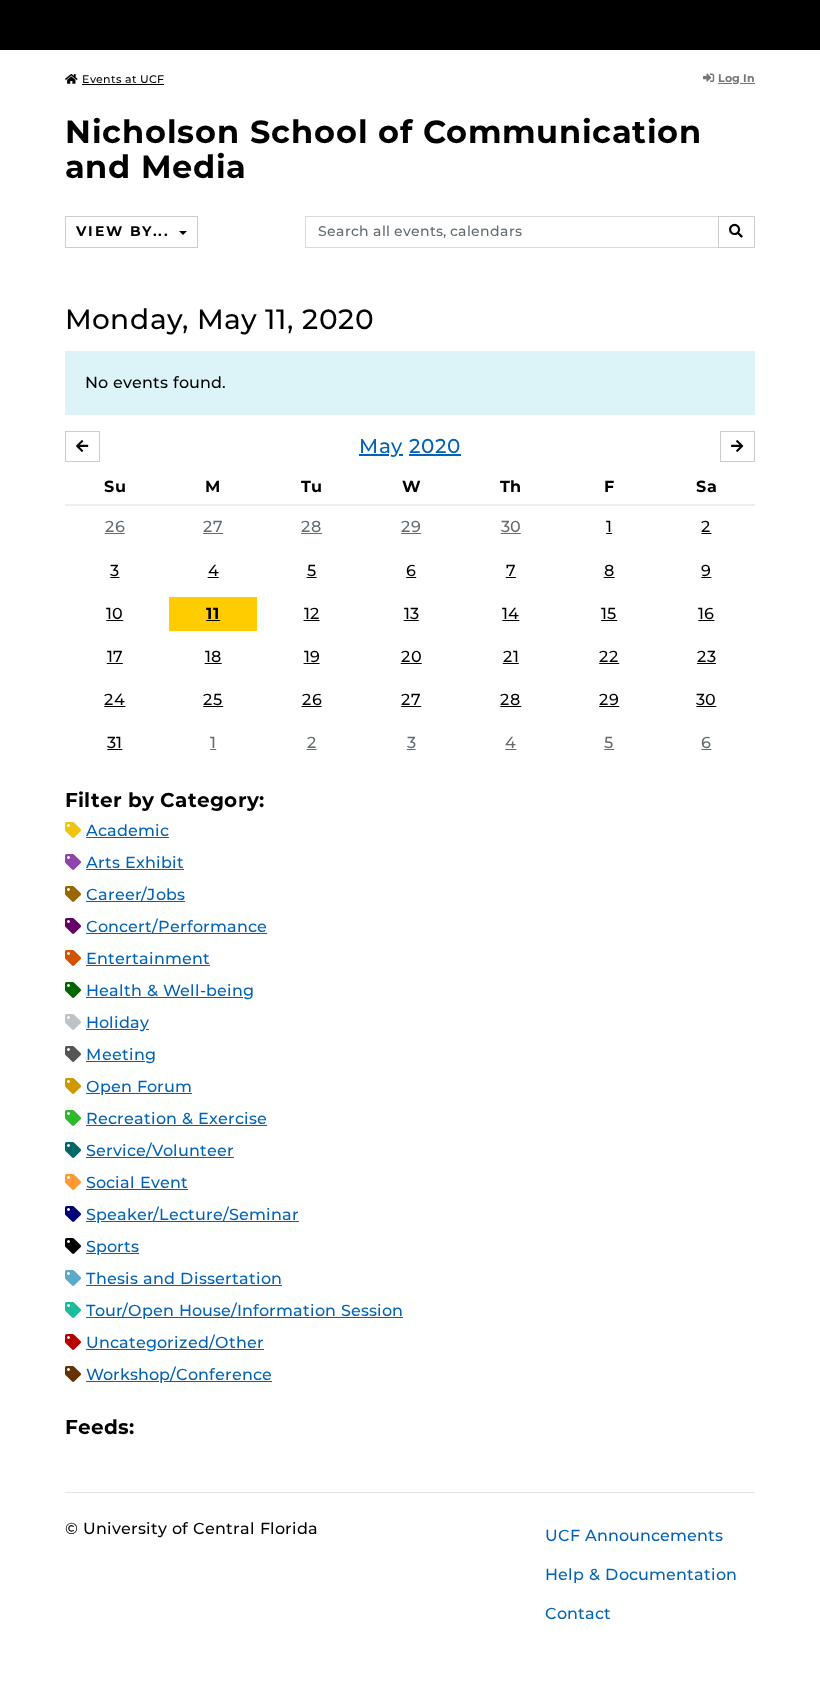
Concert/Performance (176, 926)
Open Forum (139, 1086)
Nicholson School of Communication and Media (383, 149)
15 (609, 613)
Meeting (121, 1054)
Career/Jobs (135, 894)
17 (115, 656)
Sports (112, 1246)
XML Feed (262, 1427)
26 (115, 526)
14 (510, 613)
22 (609, 656)
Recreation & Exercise (176, 1118)
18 (213, 656)
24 (114, 699)
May (381, 446)
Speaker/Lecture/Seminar (192, 1214)
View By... (125, 231)
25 (213, 699)
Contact (578, 1613)
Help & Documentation (641, 1574)
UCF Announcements (634, 1535)
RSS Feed (228, 1427)
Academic (127, 830)
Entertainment (148, 958)
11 (213, 613)
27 (213, 526)
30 (511, 526)
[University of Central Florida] (198, 24)
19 (312, 656)
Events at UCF (123, 79)
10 (114, 613)
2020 (435, 446)
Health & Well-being (170, 990)
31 (114, 742)
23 (706, 656)
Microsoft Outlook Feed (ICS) (194, 1427)
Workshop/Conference (179, 1374)
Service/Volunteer (160, 1150)
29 (411, 526)
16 (706, 613)
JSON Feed (296, 1427)
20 (411, 656)
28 (311, 526)
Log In (736, 78)
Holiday (117, 1022)
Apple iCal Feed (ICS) (160, 1427)
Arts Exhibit (135, 862)
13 (411, 613)
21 (511, 656)
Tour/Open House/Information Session (244, 1310)
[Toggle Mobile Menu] (750, 23)
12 (312, 613)
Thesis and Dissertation (184, 1278)
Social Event (137, 1182)
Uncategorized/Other (175, 1342)
